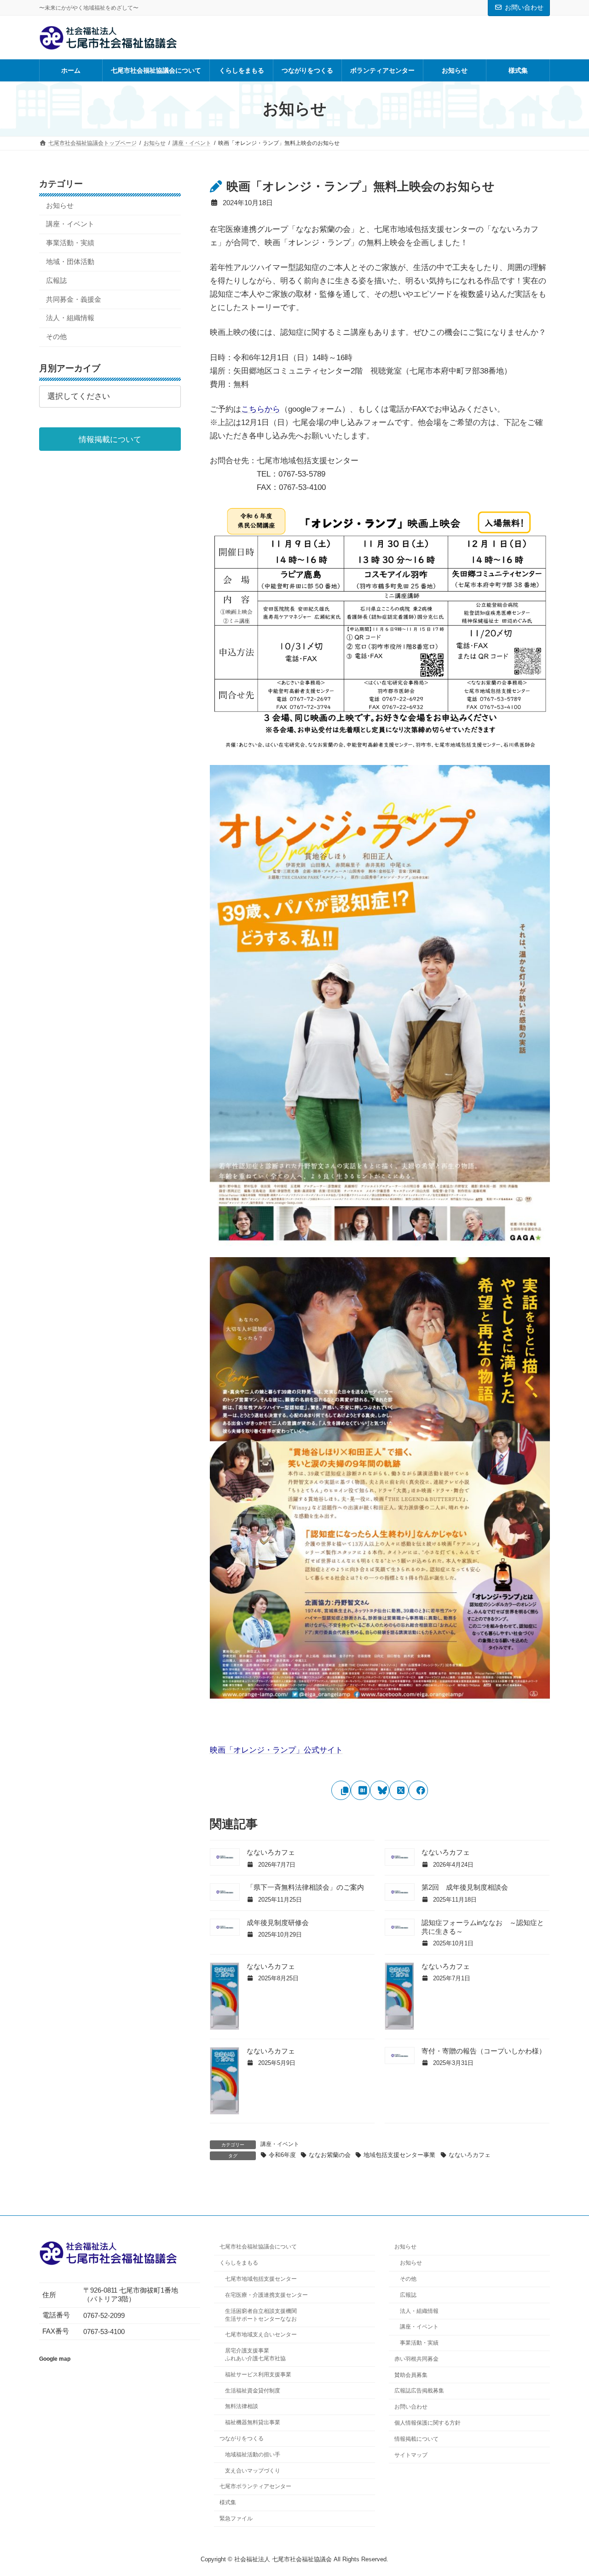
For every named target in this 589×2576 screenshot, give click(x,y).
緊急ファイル (236, 2518)
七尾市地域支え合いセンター (261, 2335)
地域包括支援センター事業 (399, 2155)
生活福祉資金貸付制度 (253, 2391)
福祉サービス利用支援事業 (258, 2375)
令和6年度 (282, 2155)
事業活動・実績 (70, 243)
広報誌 (56, 280)
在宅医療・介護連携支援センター (266, 2295)
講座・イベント (280, 2144)
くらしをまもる (239, 2263)
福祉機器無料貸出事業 (253, 2422)
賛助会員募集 (411, 2375)
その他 (56, 337)
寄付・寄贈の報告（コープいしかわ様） (484, 2051)
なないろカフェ (271, 1852)
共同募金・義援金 (74, 299)
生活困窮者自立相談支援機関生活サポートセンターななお (261, 2315)
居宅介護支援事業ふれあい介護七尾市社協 (255, 2355)
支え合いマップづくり (253, 2471)
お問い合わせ (524, 7)
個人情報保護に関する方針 (427, 2423)
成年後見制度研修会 (278, 1923)
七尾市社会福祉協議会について (258, 2247)
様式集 (228, 2502)
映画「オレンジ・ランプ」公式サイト (276, 1750)
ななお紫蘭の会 (330, 2155)
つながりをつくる (242, 2438)
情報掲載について (416, 2439)
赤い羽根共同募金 (416, 2359)
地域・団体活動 (70, 262)
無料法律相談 (242, 2407)
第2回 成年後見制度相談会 (465, 1887)
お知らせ (60, 205)
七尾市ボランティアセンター (255, 2487)
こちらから (261, 409)
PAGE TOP (566, 2490)
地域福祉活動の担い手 (253, 2455)
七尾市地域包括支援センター (261, 2279)
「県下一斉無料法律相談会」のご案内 (305, 1887)
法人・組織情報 (70, 318)
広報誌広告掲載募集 (419, 2391)
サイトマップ (411, 2455)
